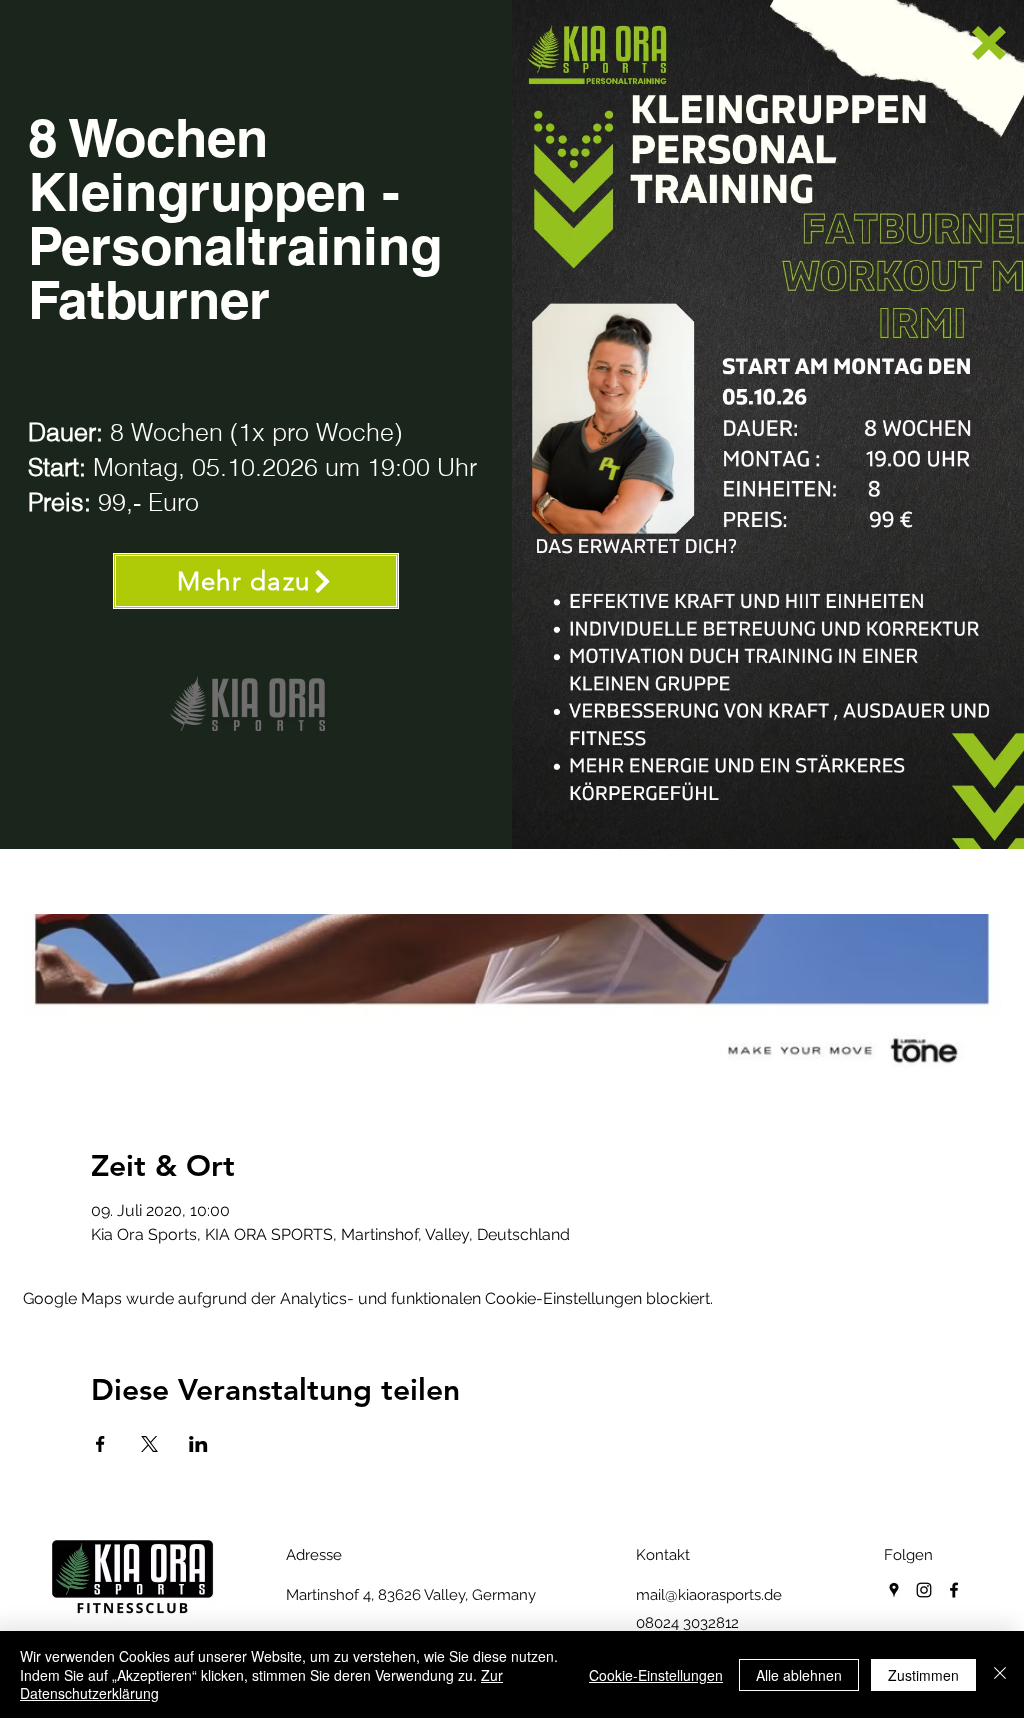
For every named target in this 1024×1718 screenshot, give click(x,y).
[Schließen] (1000, 1674)
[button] (989, 43)
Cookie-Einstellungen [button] (656, 1675)
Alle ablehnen (799, 1675)
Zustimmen (923, 1675)
